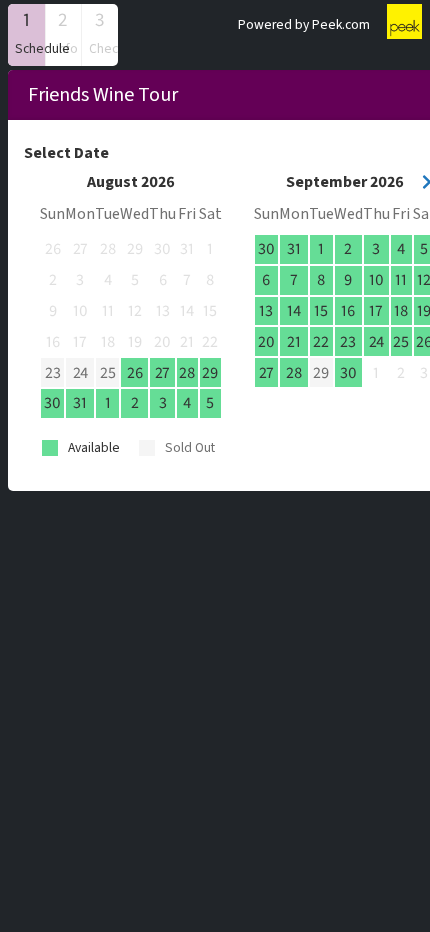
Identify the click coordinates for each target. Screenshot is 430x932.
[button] (26, 35)
